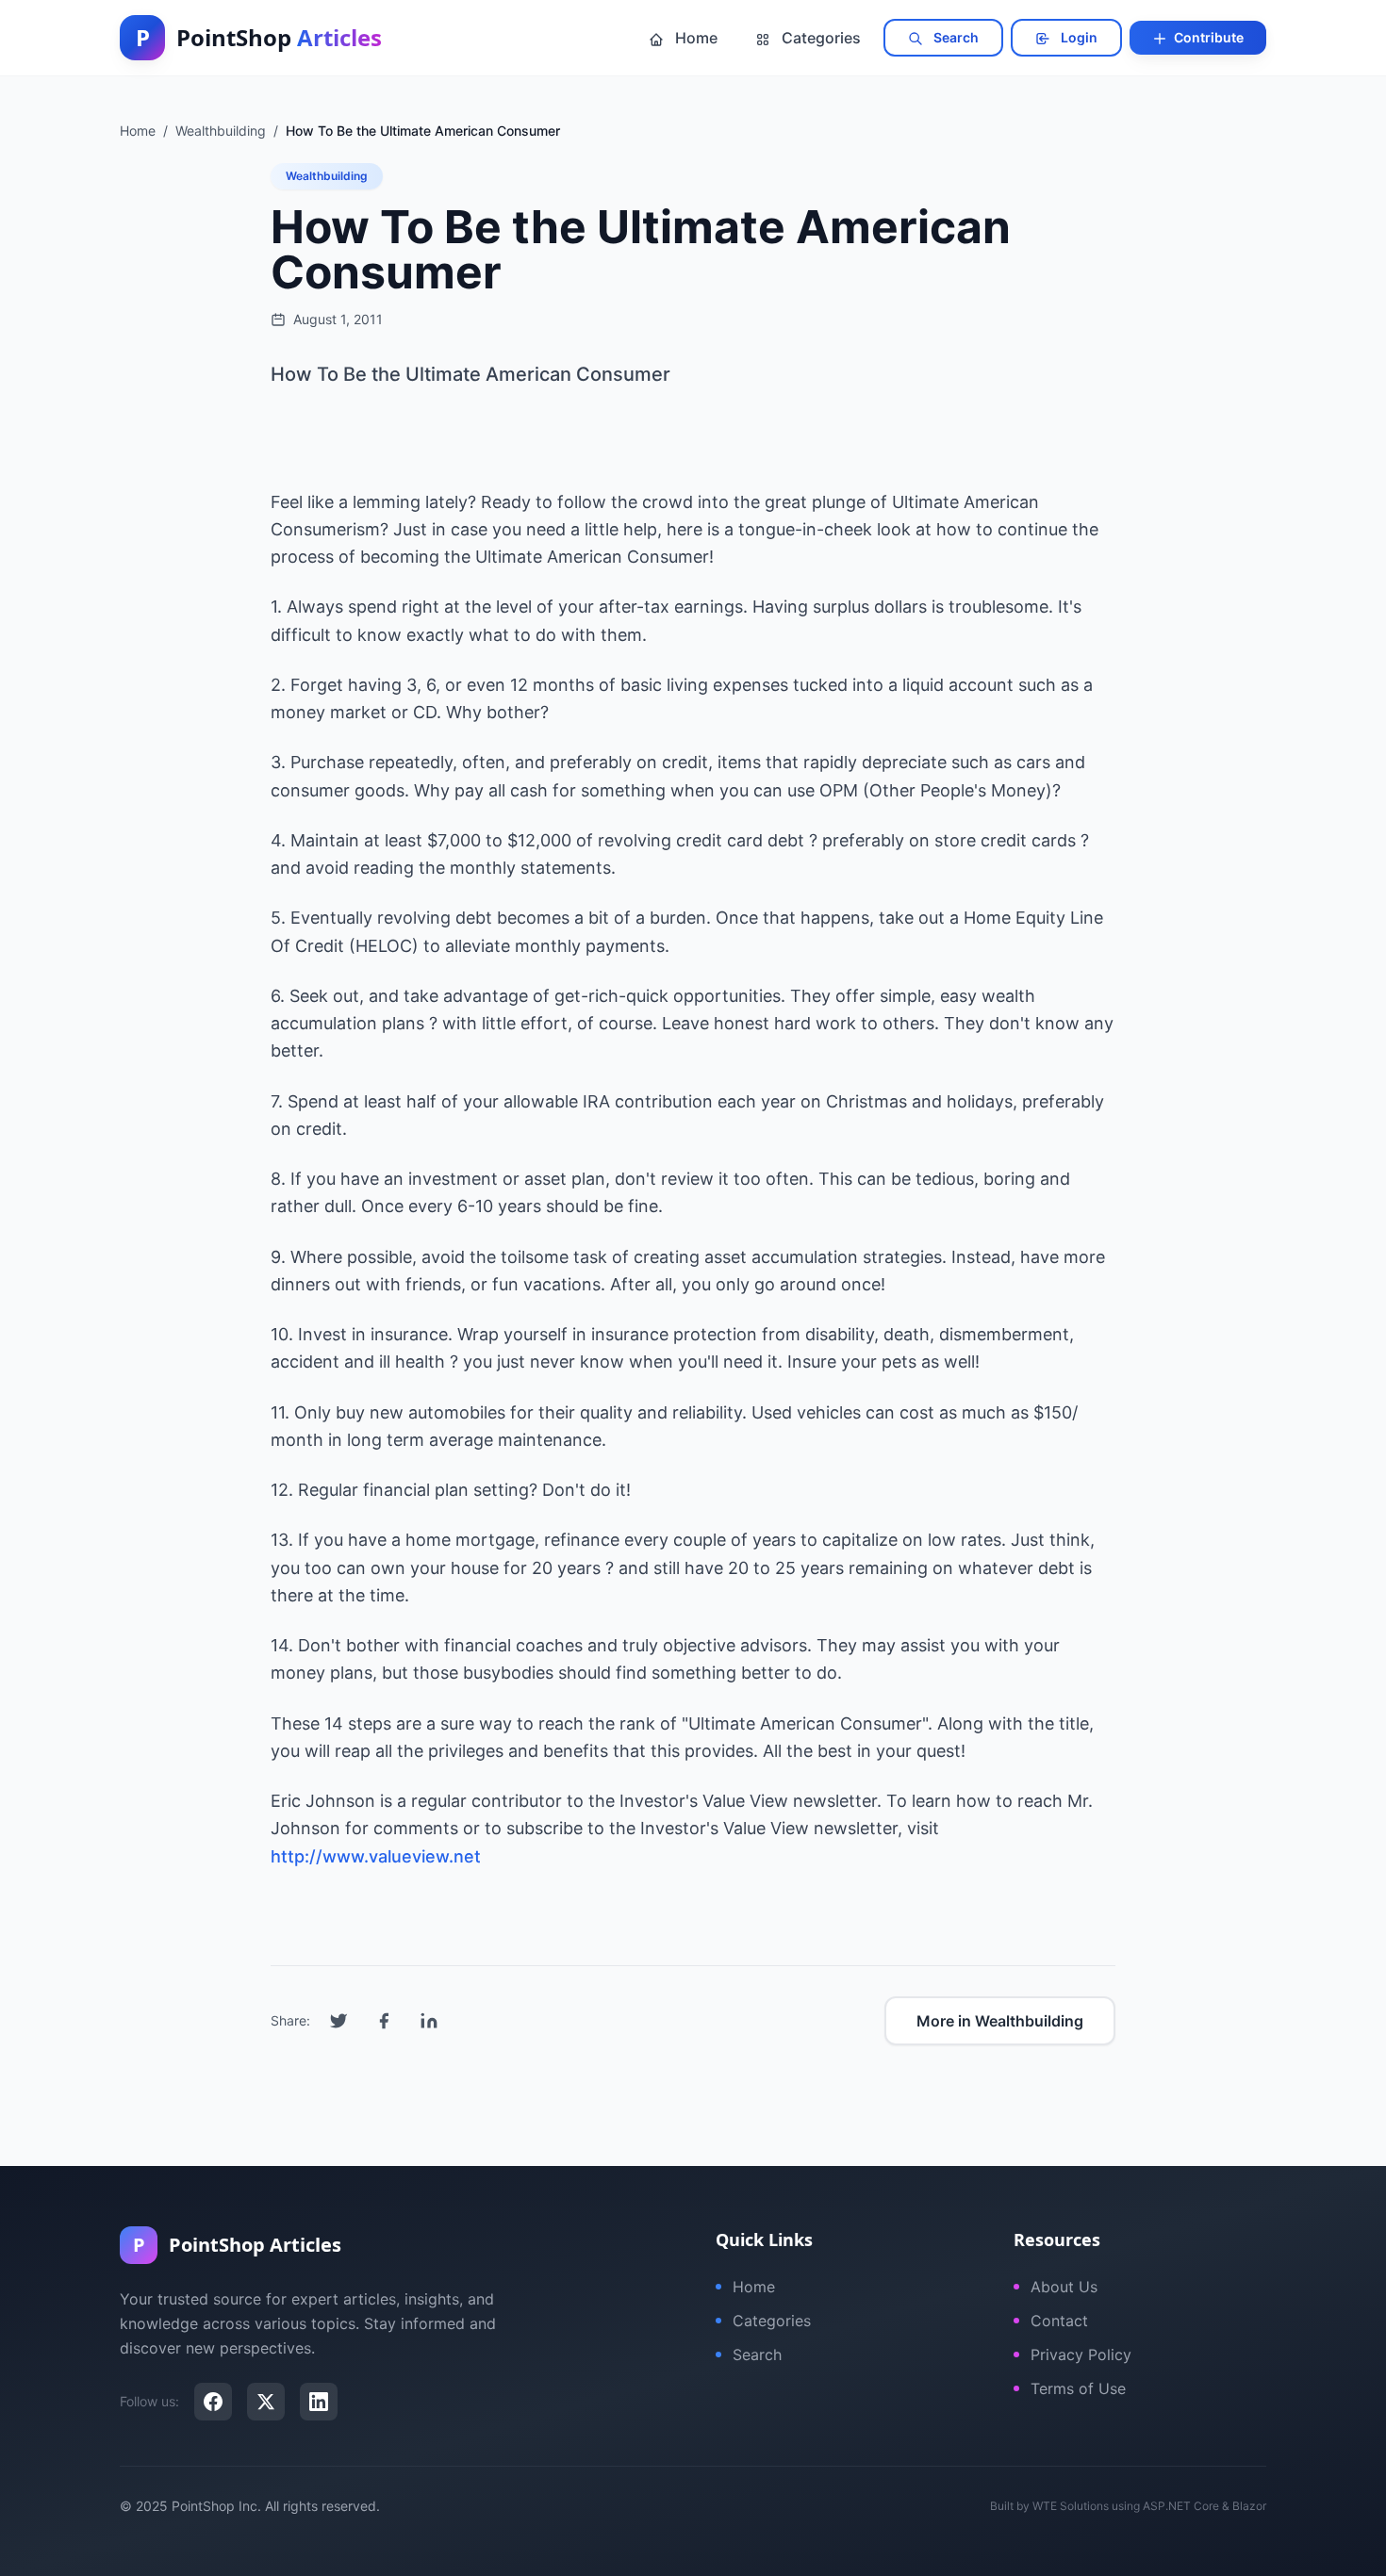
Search (955, 37)
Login (1078, 37)
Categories (819, 38)
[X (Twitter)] (266, 2402)
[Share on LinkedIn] (429, 2021)
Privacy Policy (1081, 2354)
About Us (1064, 2287)
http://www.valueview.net (376, 1856)
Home (694, 38)
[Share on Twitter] (338, 2021)
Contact (1059, 2321)
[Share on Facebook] (384, 2021)
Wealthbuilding (327, 176)
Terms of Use (1078, 2388)
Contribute (1207, 37)
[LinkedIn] (319, 2402)
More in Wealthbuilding (1000, 2021)
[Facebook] (213, 2402)
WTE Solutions (1071, 2506)
